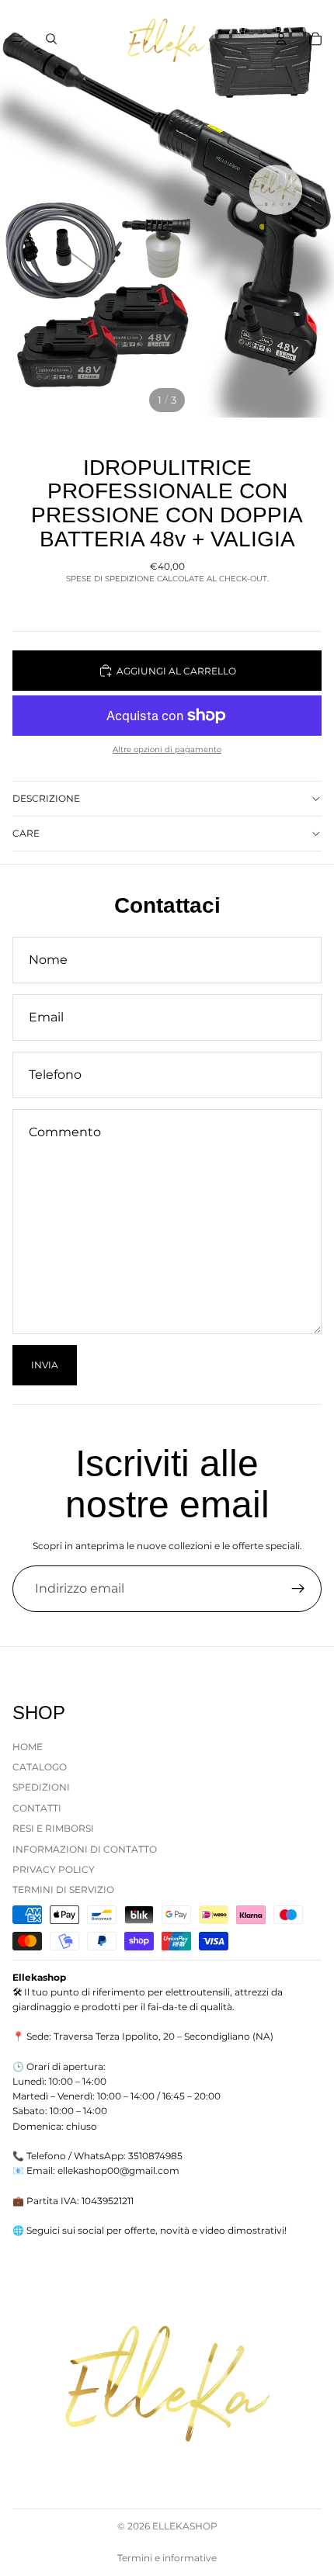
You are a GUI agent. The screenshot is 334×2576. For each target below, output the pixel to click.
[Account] (281, 39)
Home (28, 1746)
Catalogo (40, 1767)
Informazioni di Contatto (85, 1848)
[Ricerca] (51, 39)
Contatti (37, 1808)
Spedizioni (41, 1787)
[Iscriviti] (298, 1589)
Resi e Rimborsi (53, 1828)
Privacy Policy (54, 1869)
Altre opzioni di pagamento (167, 749)
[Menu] (18, 39)
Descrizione (46, 798)
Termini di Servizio (63, 1890)
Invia (45, 1365)
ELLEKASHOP (185, 2526)
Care (26, 833)
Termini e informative (167, 2558)
